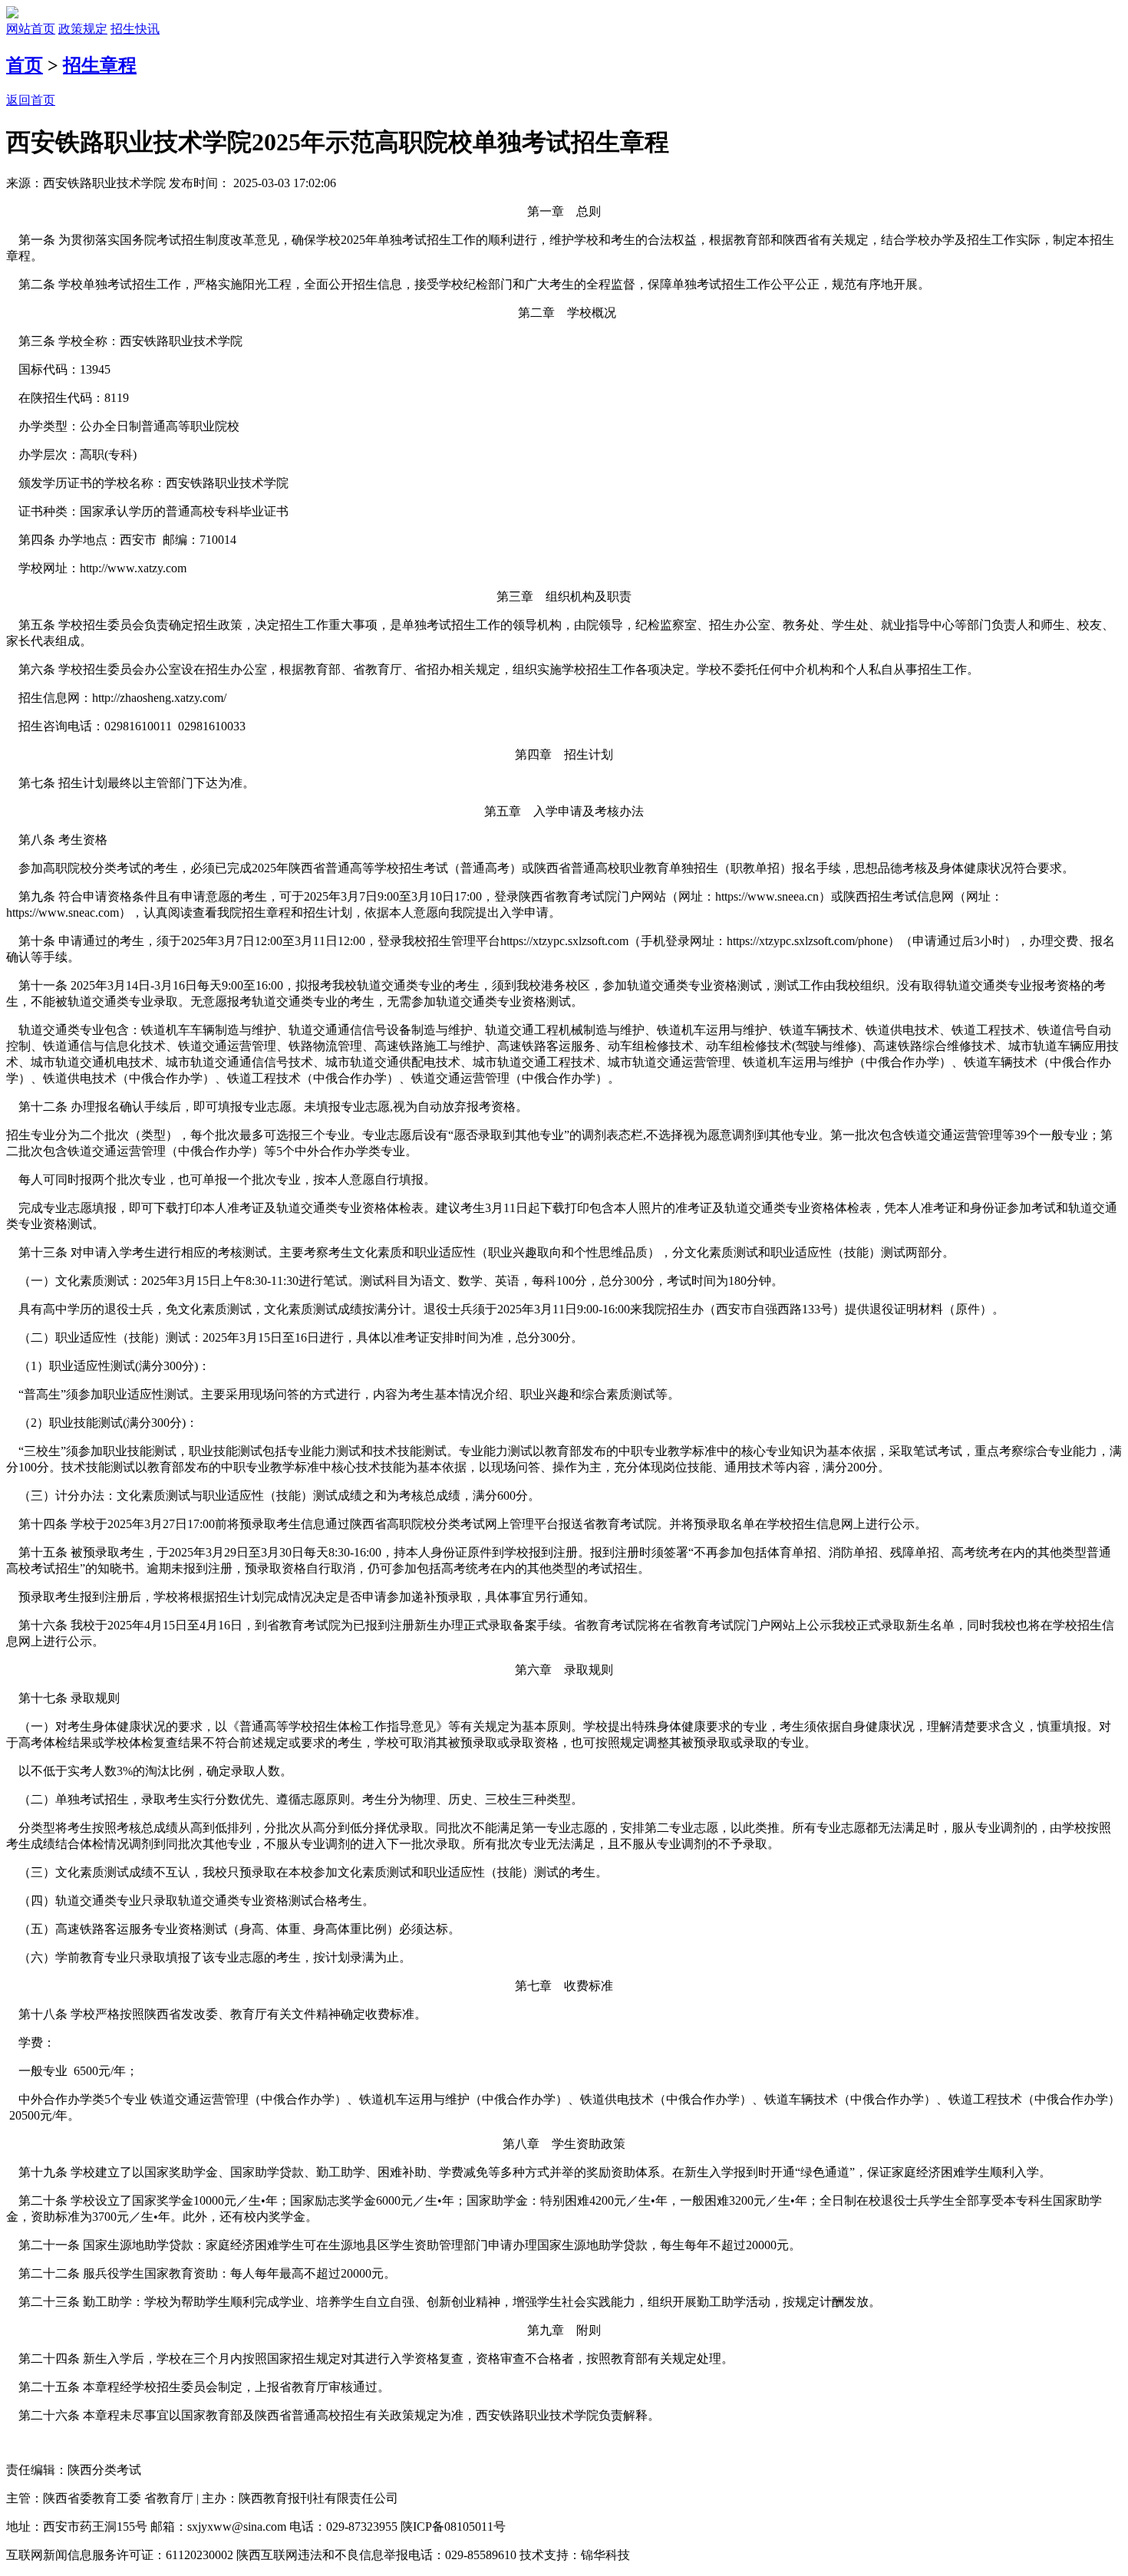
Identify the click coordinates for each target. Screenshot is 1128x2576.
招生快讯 (135, 29)
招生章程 (100, 65)
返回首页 (31, 100)
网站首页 (31, 29)
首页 (25, 65)
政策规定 (83, 29)
